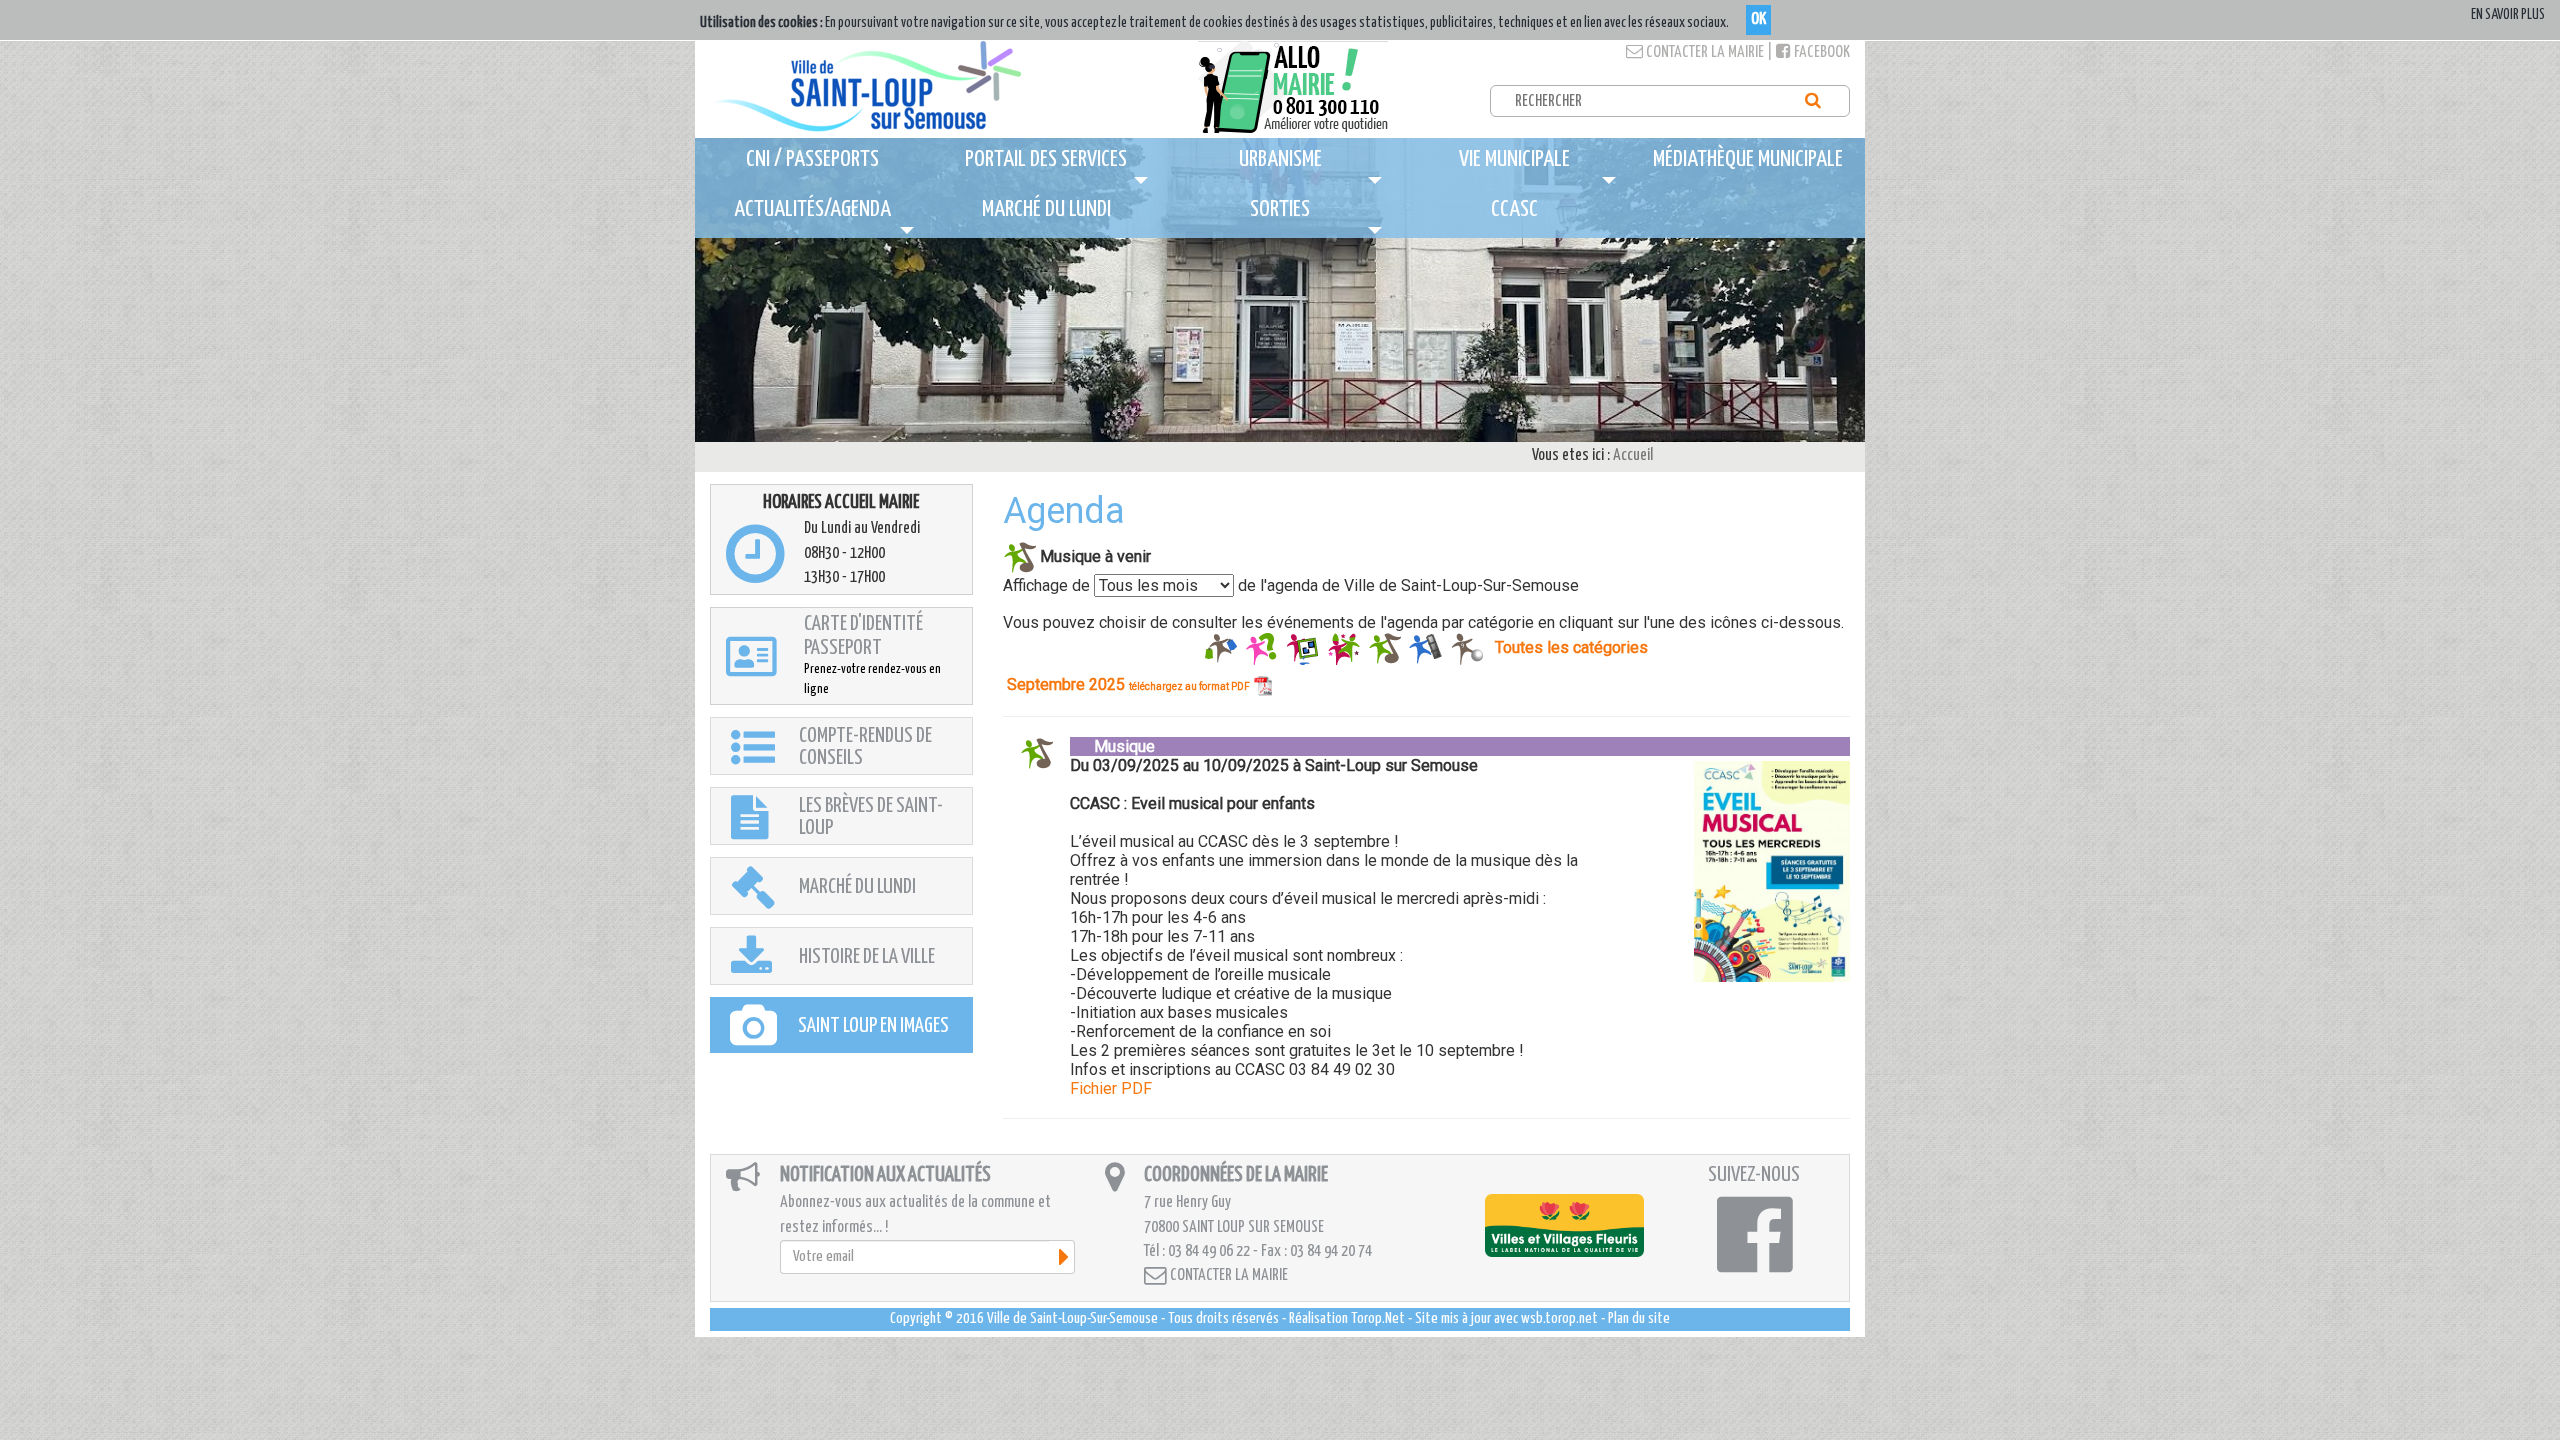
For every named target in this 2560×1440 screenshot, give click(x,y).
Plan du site (1639, 1318)
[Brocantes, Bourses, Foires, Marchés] (1220, 647)
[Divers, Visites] (1261, 647)
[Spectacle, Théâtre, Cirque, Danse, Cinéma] (1425, 647)
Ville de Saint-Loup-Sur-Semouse (1072, 1318)
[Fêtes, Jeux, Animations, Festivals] (1343, 647)
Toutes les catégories (1571, 647)
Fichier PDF (1111, 1088)
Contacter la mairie (1703, 52)
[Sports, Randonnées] (1466, 647)
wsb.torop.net (1559, 1318)
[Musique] (1384, 647)
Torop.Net (1378, 1318)
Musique (1112, 746)
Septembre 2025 (1128, 684)
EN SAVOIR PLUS (2508, 15)
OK (1758, 19)
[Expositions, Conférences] (1302, 647)
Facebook (1820, 52)
